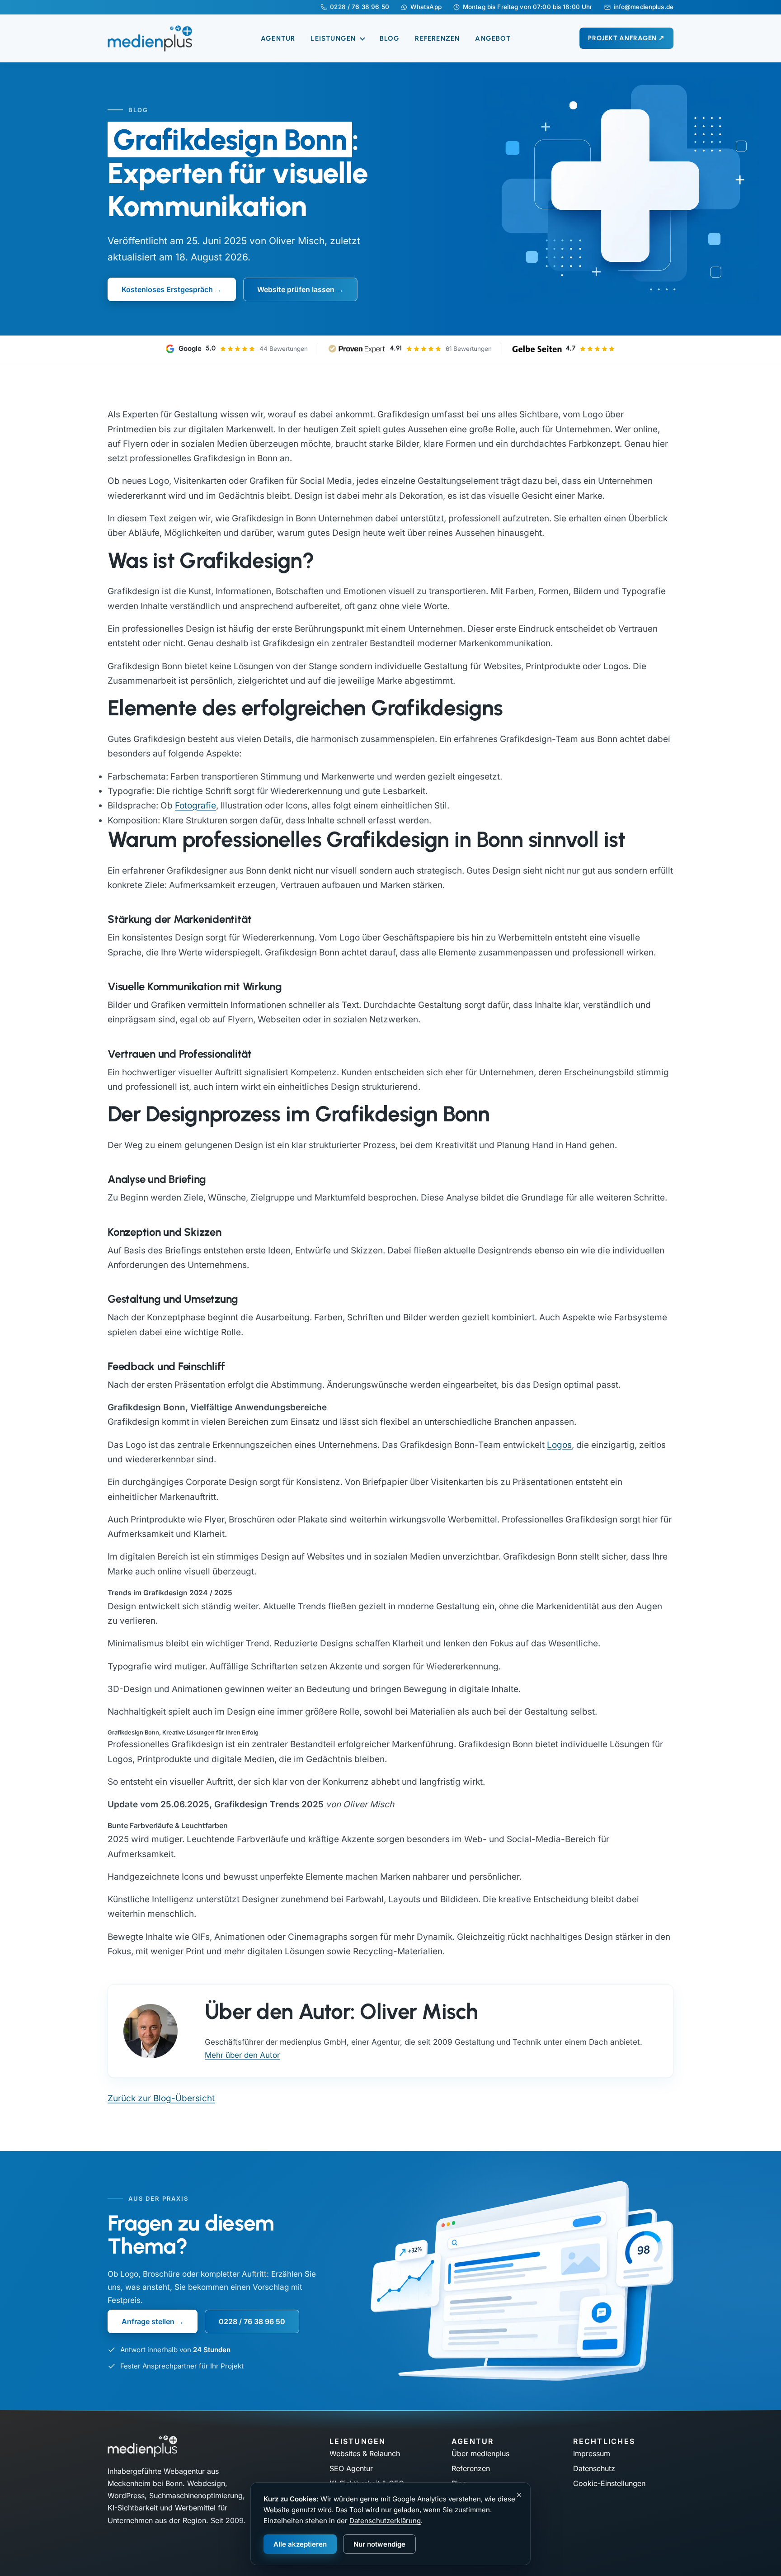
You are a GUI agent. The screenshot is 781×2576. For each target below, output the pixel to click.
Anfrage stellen (148, 2321)
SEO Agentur (351, 2468)
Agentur (278, 38)
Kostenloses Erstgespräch (167, 289)
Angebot (493, 38)
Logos (559, 1445)
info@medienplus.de (644, 7)
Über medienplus (480, 2453)
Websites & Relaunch (365, 2453)
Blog (390, 38)
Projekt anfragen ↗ (626, 38)
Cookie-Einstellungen (609, 2483)
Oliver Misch (297, 241)
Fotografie (195, 806)
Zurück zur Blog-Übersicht (161, 2098)
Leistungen (334, 38)
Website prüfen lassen (296, 289)
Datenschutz (594, 2468)
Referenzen (437, 38)
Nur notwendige (379, 2544)
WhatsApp (426, 7)
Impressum (592, 2453)
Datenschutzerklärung (385, 2521)
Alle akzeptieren (300, 2544)
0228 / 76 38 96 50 (359, 7)
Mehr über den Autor (242, 2055)
